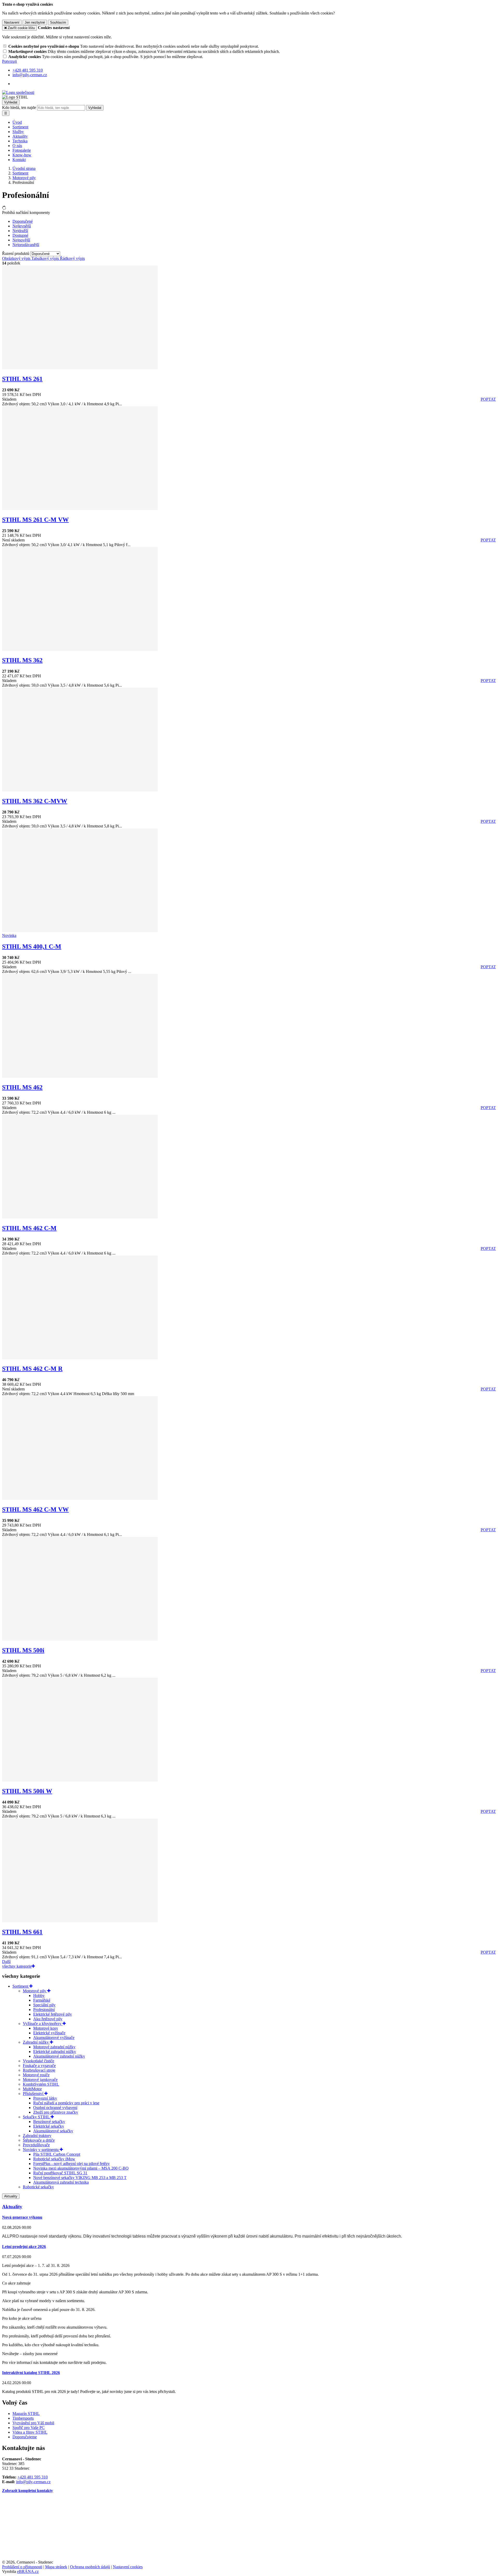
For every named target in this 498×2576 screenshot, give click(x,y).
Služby (18, 132)
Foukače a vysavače (39, 2066)
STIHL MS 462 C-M (29, 1228)
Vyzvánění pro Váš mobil (33, 2423)
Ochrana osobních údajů (90, 2567)
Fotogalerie (22, 150)
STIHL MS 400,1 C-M (32, 946)
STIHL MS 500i (23, 1650)
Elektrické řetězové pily (53, 2014)
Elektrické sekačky (49, 2126)
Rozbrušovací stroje (39, 2070)
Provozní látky (45, 2098)
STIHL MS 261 (22, 379)
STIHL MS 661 (22, 1932)
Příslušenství (34, 2094)
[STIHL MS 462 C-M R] (80, 1358)
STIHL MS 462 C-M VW (35, 1509)
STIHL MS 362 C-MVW (35, 801)
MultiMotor (32, 2089)
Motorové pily (35, 1991)
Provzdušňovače (36, 2145)
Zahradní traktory (37, 2136)
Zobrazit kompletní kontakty (27, 2491)
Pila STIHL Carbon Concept (57, 2154)
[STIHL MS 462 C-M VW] (80, 1498)
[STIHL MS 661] (80, 1921)
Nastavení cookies (128, 2567)
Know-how (22, 155)
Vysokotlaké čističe (39, 2061)
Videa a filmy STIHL (30, 2432)
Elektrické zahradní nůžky (55, 2052)
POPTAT (488, 399)
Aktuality (20, 136)
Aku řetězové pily (48, 2019)
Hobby (39, 1996)
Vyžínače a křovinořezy (43, 2024)
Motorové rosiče (36, 2075)
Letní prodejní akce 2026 (24, 2247)
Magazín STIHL (26, 2414)
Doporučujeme (25, 2437)
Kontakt (19, 160)
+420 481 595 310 (33, 2477)
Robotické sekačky (38, 2187)
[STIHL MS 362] (80, 649)
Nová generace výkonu (22, 2217)
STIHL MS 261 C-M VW (35, 520)
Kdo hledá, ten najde (19, 107)
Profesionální (44, 2010)
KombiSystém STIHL (41, 2084)
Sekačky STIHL (37, 2117)
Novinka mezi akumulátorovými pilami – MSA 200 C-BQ (81, 2168)
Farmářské (42, 2000)
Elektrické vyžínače (49, 2033)
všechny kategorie (17, 1966)
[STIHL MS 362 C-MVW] (80, 790)
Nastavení (12, 22)
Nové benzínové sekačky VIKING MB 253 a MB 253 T (80, 2178)
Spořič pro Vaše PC (29, 2428)
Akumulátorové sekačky (53, 2131)
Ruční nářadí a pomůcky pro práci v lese (66, 2103)
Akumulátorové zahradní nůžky (59, 2056)
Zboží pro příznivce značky (56, 2112)
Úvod (17, 122)
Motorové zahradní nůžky (54, 2047)
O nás (17, 146)
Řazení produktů (16, 253)
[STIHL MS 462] (80, 1076)
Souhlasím (58, 22)
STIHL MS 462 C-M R (32, 1369)
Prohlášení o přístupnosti (22, 2567)
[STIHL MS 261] (80, 368)
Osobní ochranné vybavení (55, 2108)
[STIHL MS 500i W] (80, 1780)
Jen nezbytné (35, 22)
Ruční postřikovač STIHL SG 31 (60, 2173)
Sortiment (20, 127)
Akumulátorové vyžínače (54, 2038)
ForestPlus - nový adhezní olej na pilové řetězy (71, 2164)
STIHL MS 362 (22, 660)
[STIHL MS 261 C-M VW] (80, 509)
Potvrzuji (9, 61)
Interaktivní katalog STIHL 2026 (31, 2373)
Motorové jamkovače (40, 2080)
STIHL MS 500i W (27, 1791)
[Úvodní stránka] (18, 92)
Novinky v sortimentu (41, 2150)
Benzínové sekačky (49, 2122)
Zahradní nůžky (36, 2042)
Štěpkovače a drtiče (39, 2140)
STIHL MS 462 (22, 1087)
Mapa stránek (56, 2567)
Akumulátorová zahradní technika (61, 2182)
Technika (20, 141)
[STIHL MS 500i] (80, 1639)
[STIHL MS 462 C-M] (80, 1217)
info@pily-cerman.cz (33, 2482)
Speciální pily (44, 2005)
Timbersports (23, 2418)
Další (6, 1962)
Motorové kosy (46, 2028)
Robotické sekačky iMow (54, 2159)
